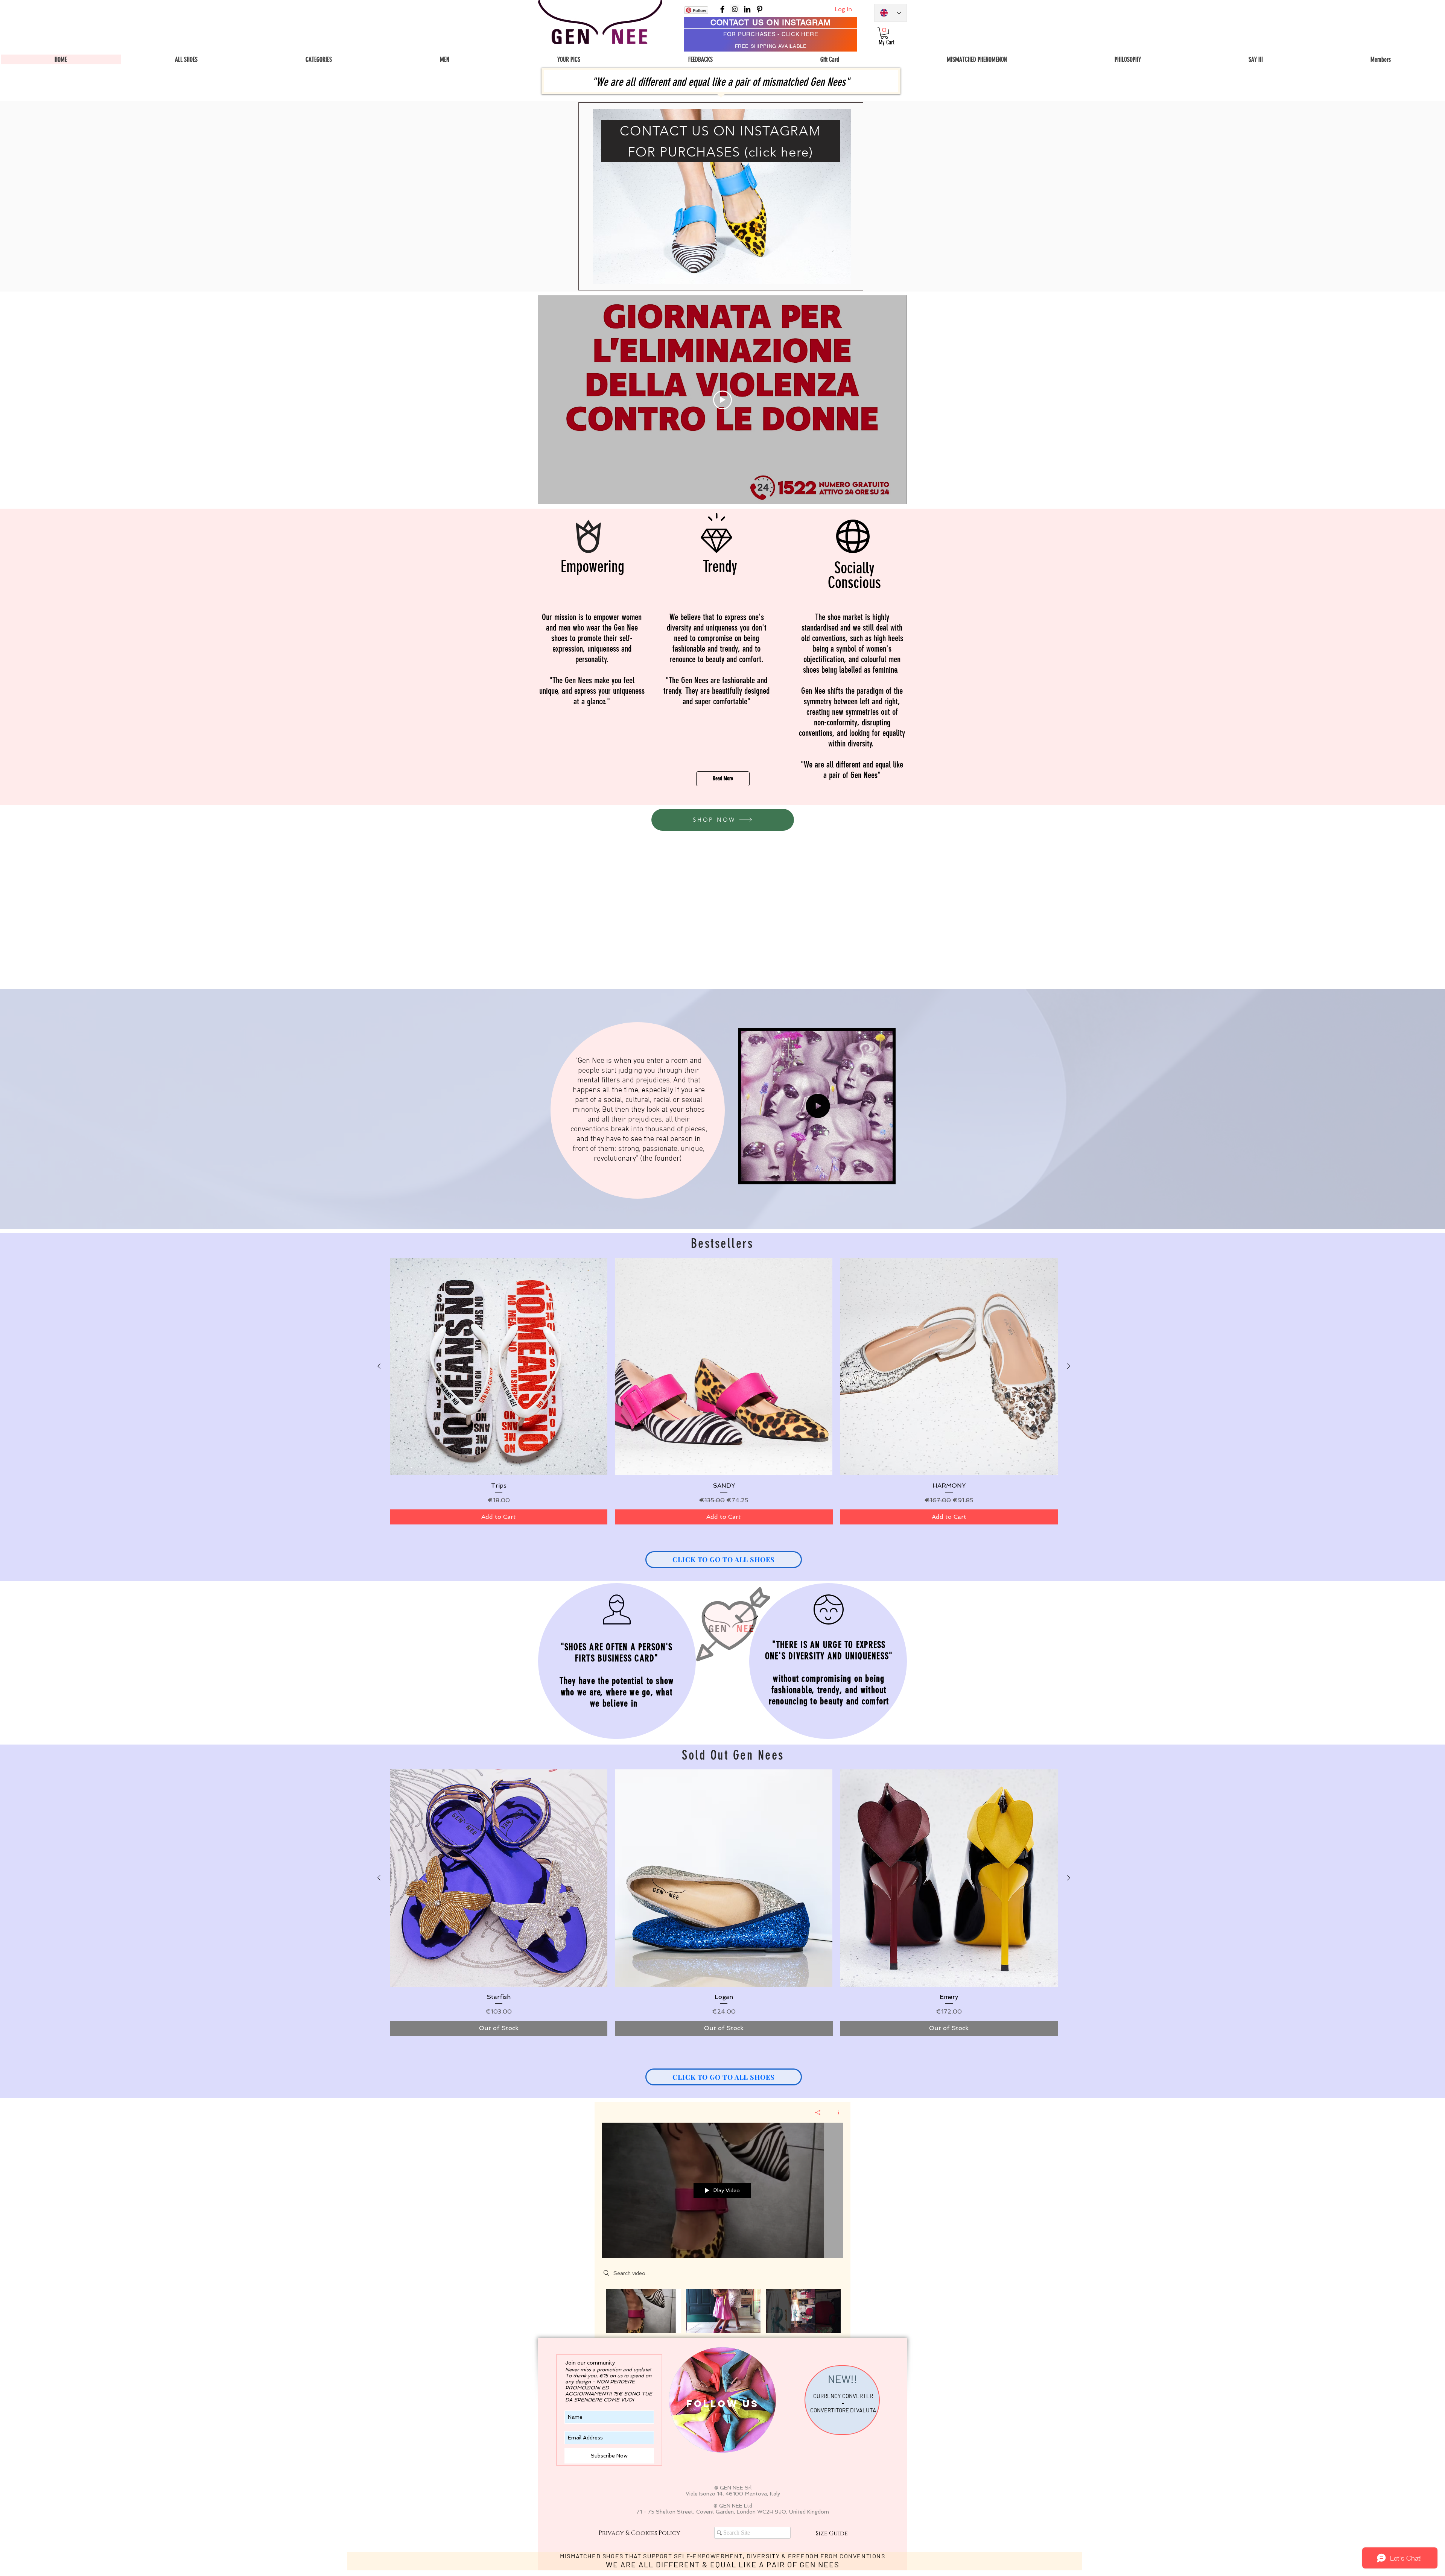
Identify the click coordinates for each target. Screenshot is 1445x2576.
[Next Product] (1069, 1366)
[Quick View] (499, 1366)
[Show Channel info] (836, 2112)
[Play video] (722, 400)
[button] (319, 59)
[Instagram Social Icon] (735, 9)
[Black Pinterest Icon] (760, 9)
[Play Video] (643, 2311)
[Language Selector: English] (891, 13)
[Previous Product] (379, 1366)
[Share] (818, 2112)
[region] (721, 196)
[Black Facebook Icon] (722, 9)
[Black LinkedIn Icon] (747, 9)
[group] (724, 1391)
